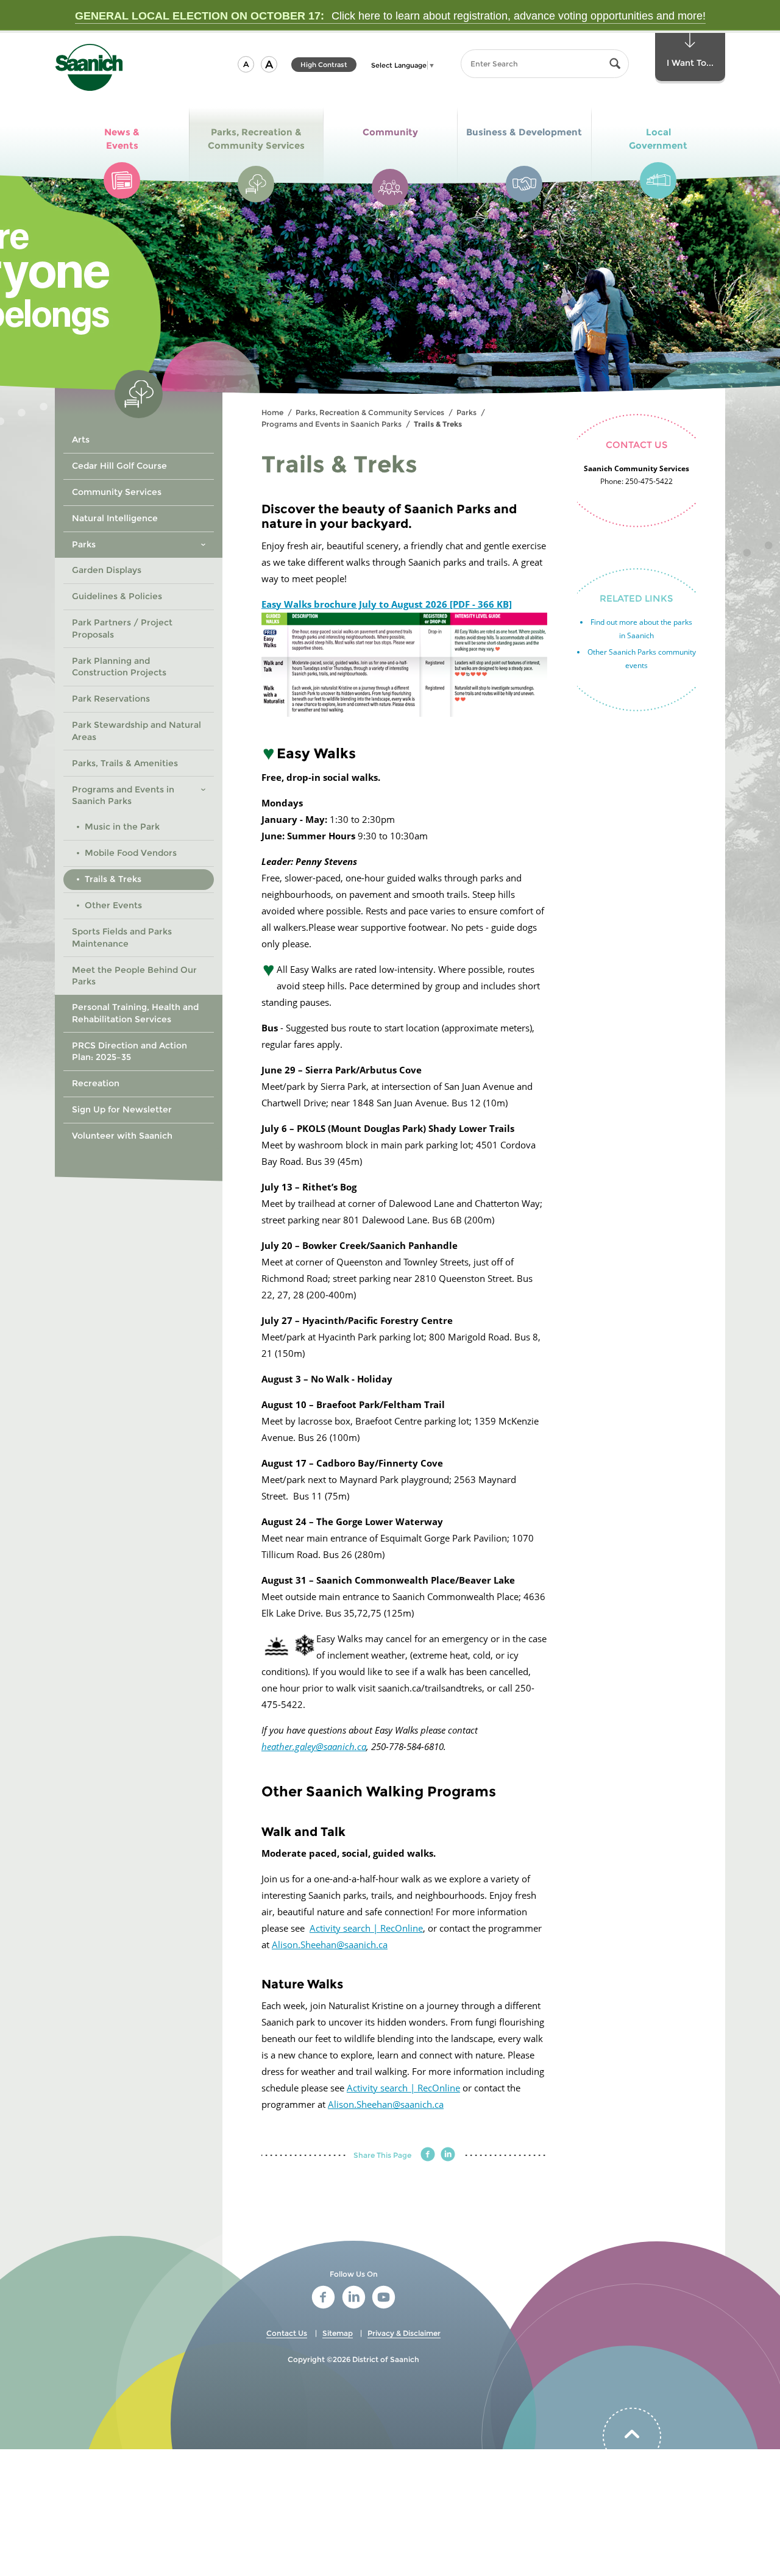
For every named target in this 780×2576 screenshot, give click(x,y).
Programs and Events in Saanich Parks (331, 424)
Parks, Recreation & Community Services (370, 412)
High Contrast (324, 66)
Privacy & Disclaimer (404, 2333)
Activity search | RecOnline (366, 1928)
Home (272, 412)
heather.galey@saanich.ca (314, 1746)
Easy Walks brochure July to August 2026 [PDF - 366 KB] (387, 604)
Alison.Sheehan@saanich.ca (330, 1944)
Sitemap (338, 2333)
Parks (466, 412)
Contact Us (287, 2333)
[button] (246, 64)
